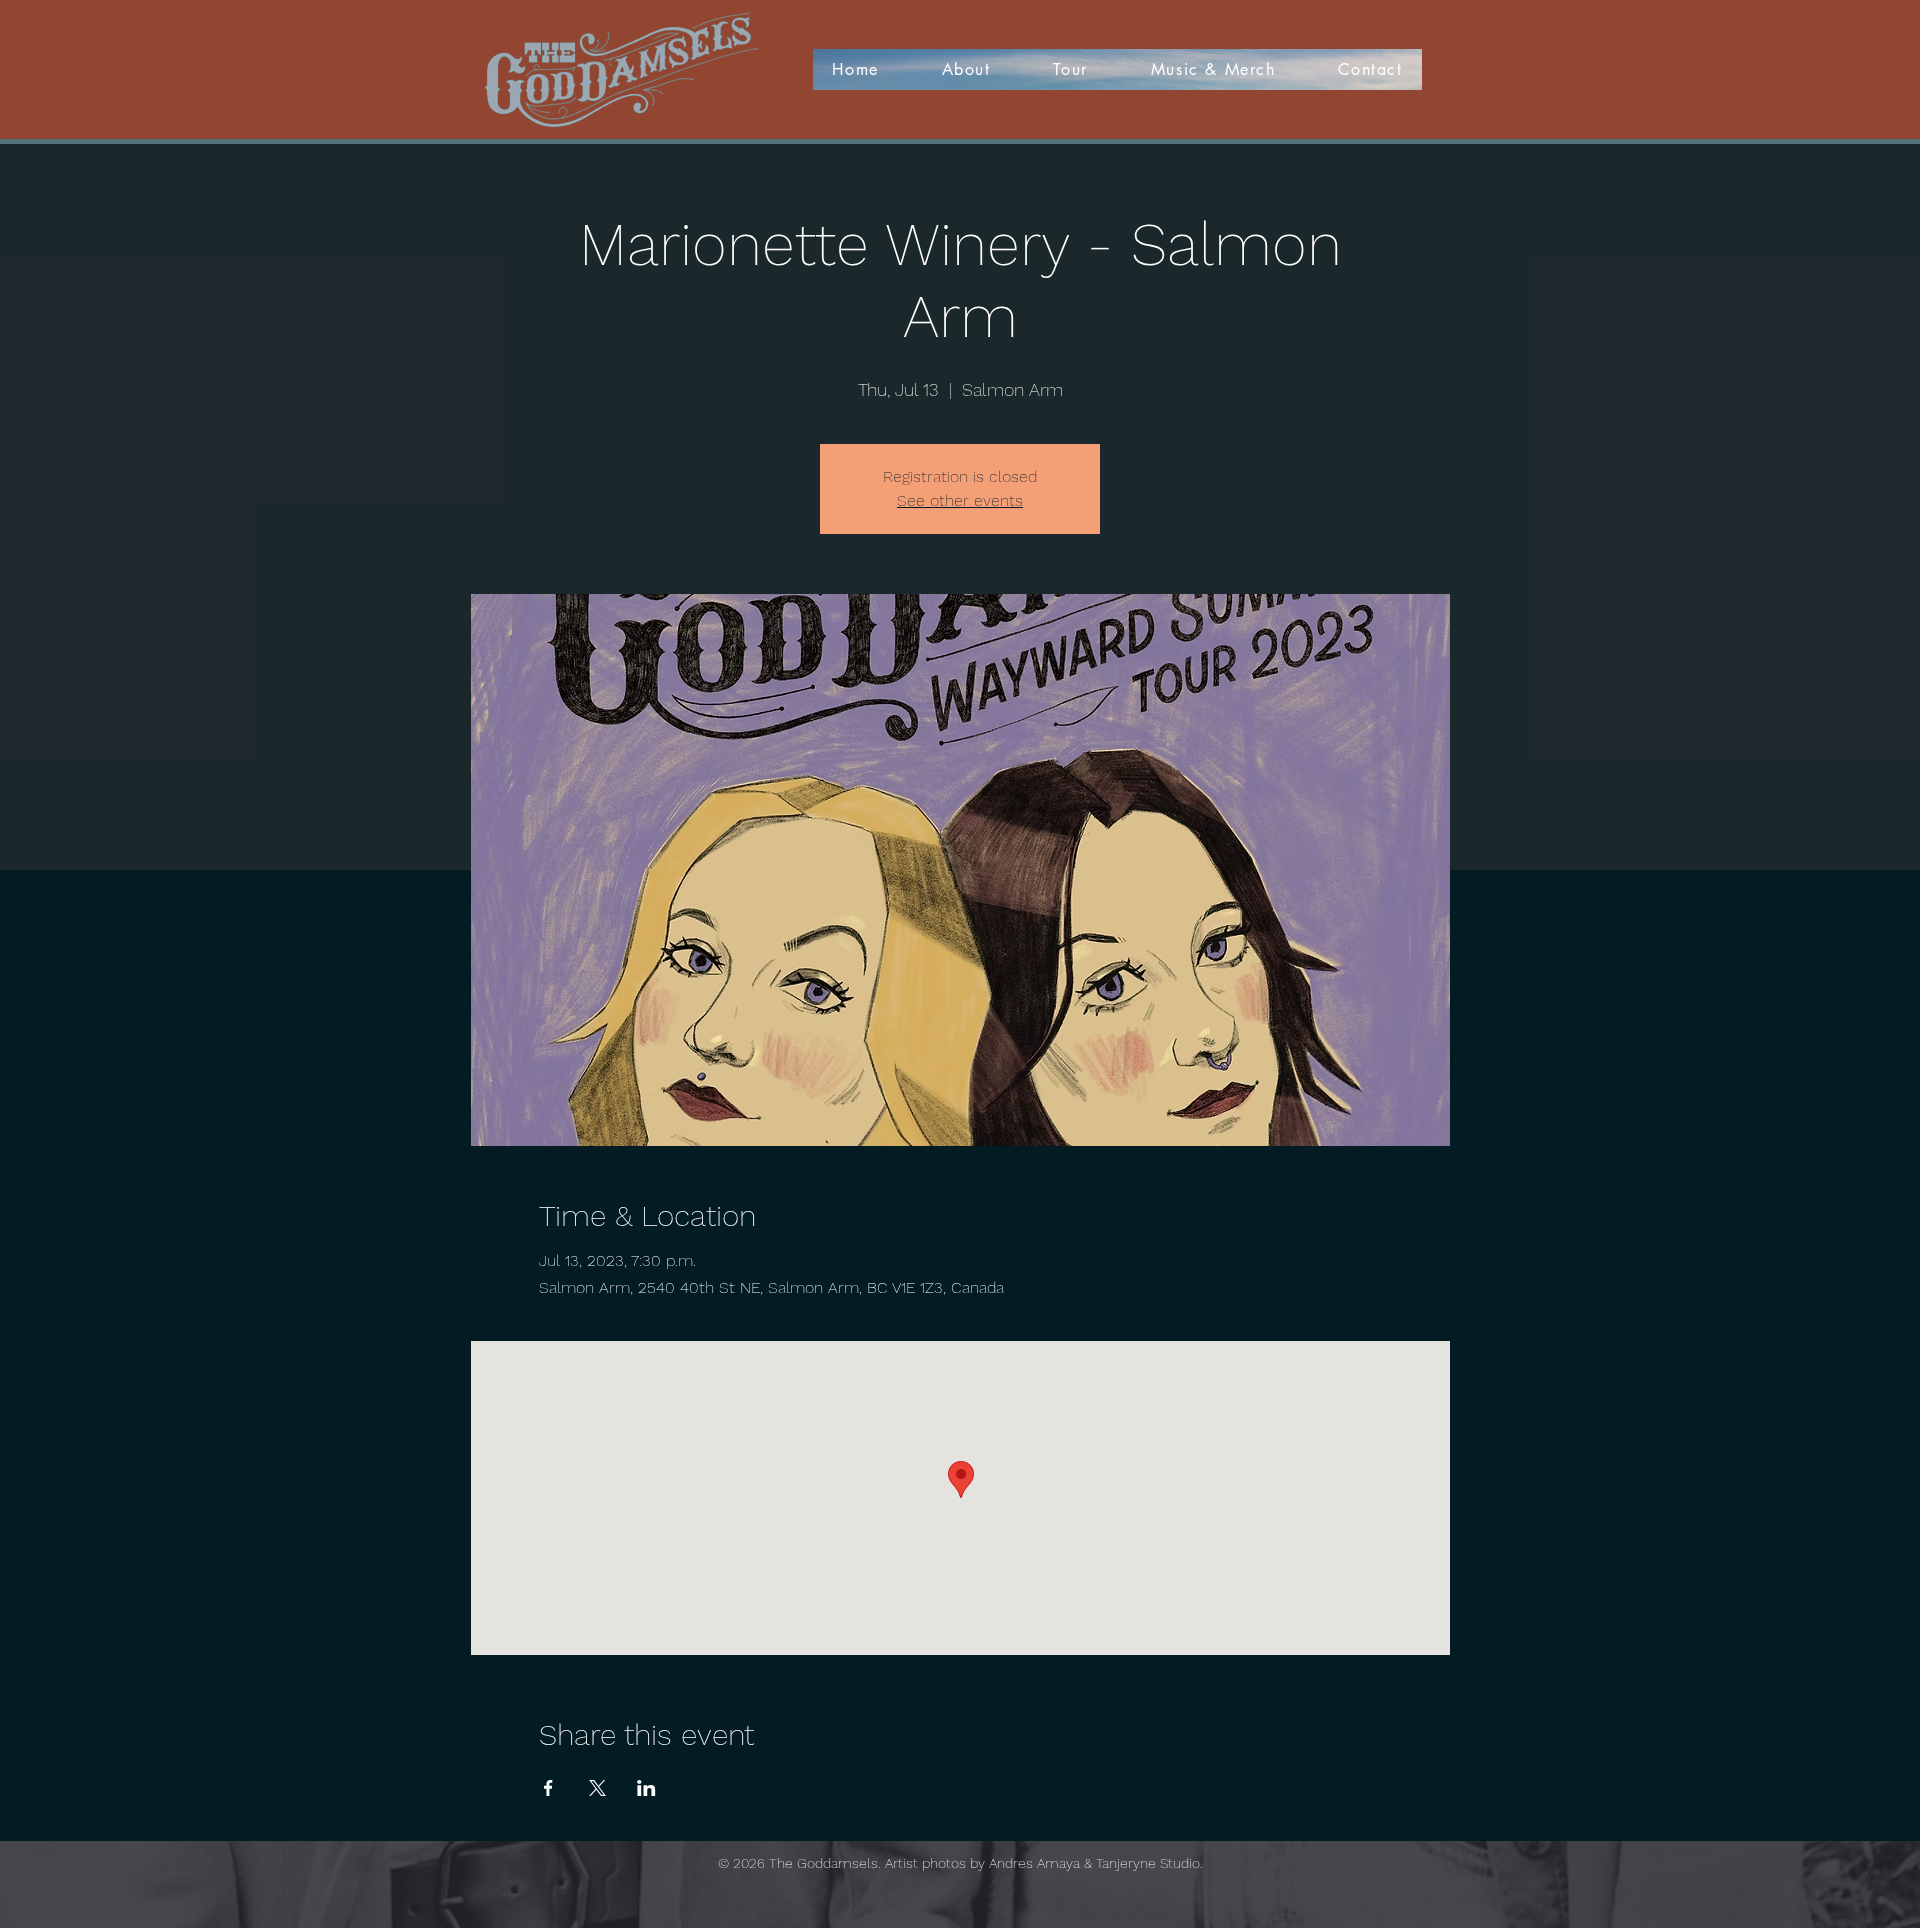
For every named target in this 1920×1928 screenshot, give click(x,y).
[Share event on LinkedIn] (646, 1788)
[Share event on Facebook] (548, 1788)
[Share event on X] (597, 1788)
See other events (960, 500)
